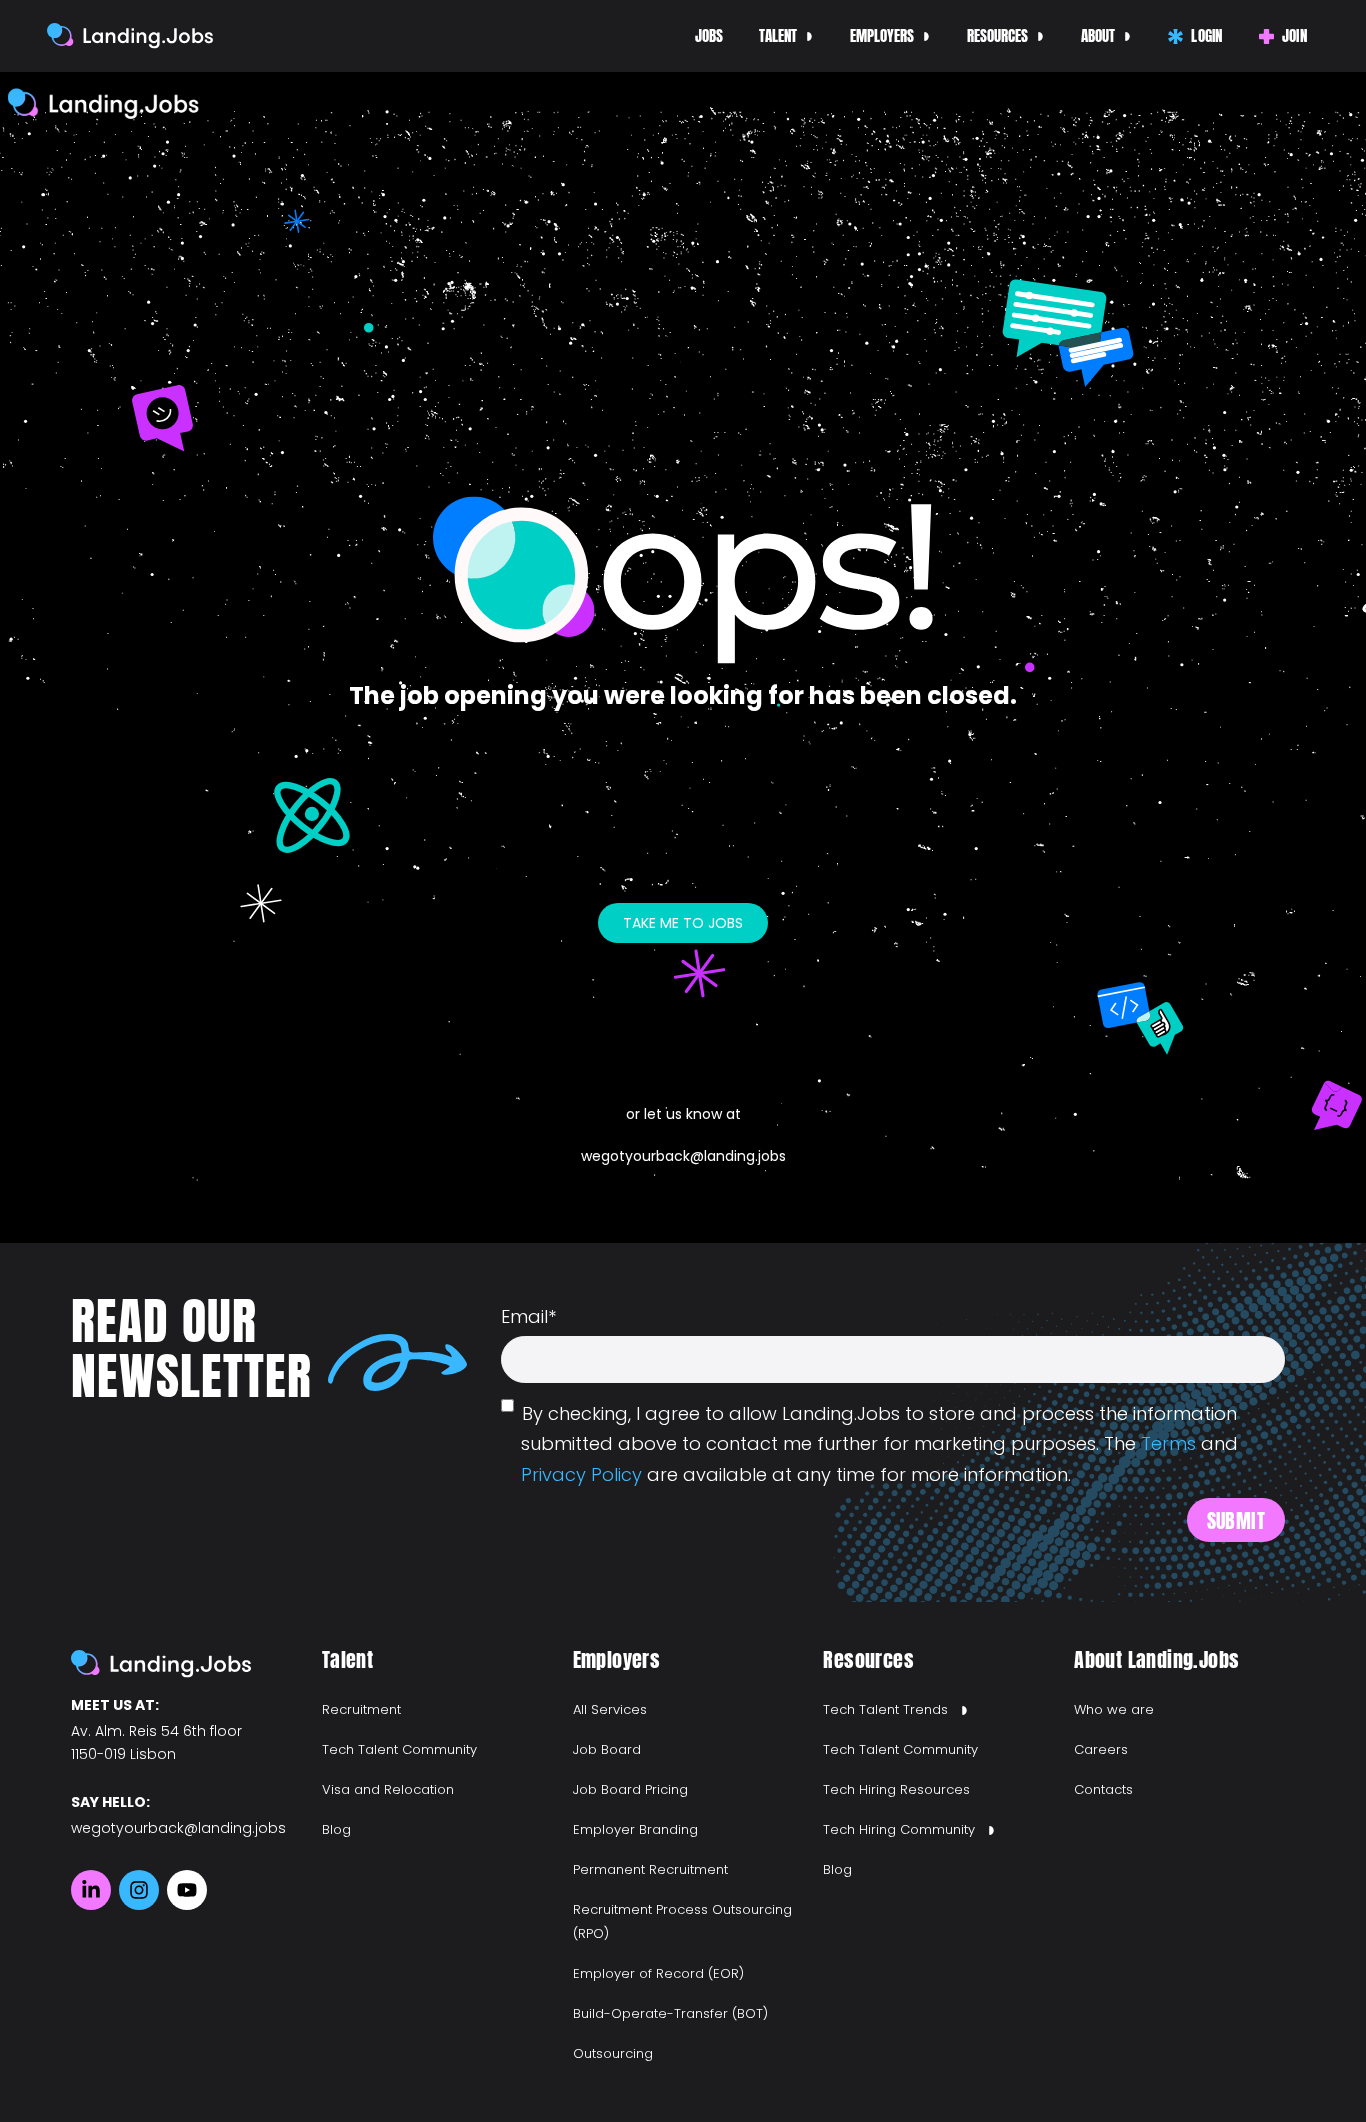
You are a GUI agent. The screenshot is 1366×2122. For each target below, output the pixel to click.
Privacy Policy (581, 1474)
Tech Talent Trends (885, 1709)
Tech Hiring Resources (896, 1789)
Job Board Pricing (630, 1789)
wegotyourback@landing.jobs (683, 1156)
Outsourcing (613, 2053)
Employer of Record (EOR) (658, 1973)
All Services (610, 1709)
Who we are (1114, 1709)
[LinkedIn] (91, 1890)
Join (1294, 35)
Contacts (1103, 1789)
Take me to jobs (683, 923)
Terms (1168, 1443)
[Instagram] (139, 1890)
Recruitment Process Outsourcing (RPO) (682, 1921)
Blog (336, 1829)
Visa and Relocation (388, 1789)
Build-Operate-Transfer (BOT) (670, 2013)
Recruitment (361, 1709)
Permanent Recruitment (650, 1869)
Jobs (709, 35)
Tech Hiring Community (899, 1829)
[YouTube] (187, 1890)
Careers (1101, 1749)
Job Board (607, 1749)
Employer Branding (635, 1829)
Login (1207, 35)
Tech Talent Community (399, 1749)
